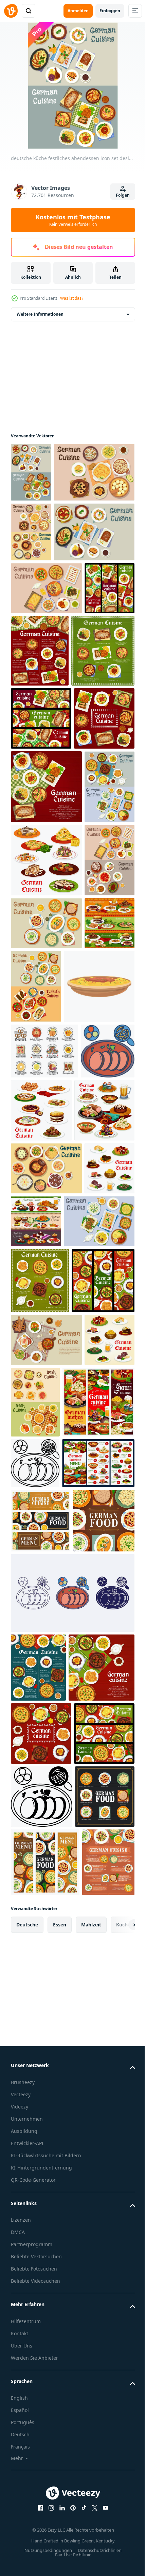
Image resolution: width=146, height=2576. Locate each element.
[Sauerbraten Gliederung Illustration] (35, 2191)
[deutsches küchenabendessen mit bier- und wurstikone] (41, 1648)
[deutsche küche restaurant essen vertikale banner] (42, 1937)
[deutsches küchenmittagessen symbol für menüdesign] (46, 708)
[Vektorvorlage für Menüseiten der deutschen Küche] (42, 842)
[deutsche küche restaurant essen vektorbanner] (36, 760)
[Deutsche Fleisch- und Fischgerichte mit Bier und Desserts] (36, 1378)
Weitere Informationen (40, 314)
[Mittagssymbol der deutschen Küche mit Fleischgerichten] (36, 1115)
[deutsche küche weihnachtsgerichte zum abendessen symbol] (51, 651)
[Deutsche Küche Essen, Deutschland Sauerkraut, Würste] (42, 2364)
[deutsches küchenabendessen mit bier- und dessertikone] (46, 1812)
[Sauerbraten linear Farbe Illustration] (38, 1582)
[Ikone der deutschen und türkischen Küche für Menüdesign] (89, 1388)
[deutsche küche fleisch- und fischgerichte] (98, 1585)
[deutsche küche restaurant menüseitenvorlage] (92, 770)
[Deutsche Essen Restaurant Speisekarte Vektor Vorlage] (47, 2242)
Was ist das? (72, 298)
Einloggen (110, 11)
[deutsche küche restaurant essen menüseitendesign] (38, 2511)
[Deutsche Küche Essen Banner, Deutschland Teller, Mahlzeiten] (41, 2299)
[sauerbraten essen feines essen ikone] (72, 2436)
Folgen (123, 195)
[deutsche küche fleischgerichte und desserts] (46, 1188)
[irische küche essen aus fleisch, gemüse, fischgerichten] (88, 2059)
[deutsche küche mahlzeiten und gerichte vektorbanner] (41, 910)
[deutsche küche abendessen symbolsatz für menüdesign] (31, 592)
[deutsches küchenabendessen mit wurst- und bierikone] (36, 2049)
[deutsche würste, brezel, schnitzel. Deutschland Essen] (44, 1526)
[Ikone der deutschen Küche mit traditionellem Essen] (36, 1759)
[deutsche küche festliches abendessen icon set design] (31, 472)
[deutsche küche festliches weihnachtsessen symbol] (46, 1706)
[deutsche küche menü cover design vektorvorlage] (41, 973)
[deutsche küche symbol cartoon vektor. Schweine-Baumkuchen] (46, 1461)
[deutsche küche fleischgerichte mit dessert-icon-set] (36, 1262)
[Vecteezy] (11, 11)
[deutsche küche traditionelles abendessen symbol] (51, 532)
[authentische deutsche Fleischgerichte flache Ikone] (46, 1997)
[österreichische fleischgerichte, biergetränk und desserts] (89, 1759)
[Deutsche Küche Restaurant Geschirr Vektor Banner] (47, 2130)
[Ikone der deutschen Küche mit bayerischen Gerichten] (46, 1325)
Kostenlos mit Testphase (73, 220)
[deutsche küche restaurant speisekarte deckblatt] (46, 1041)
